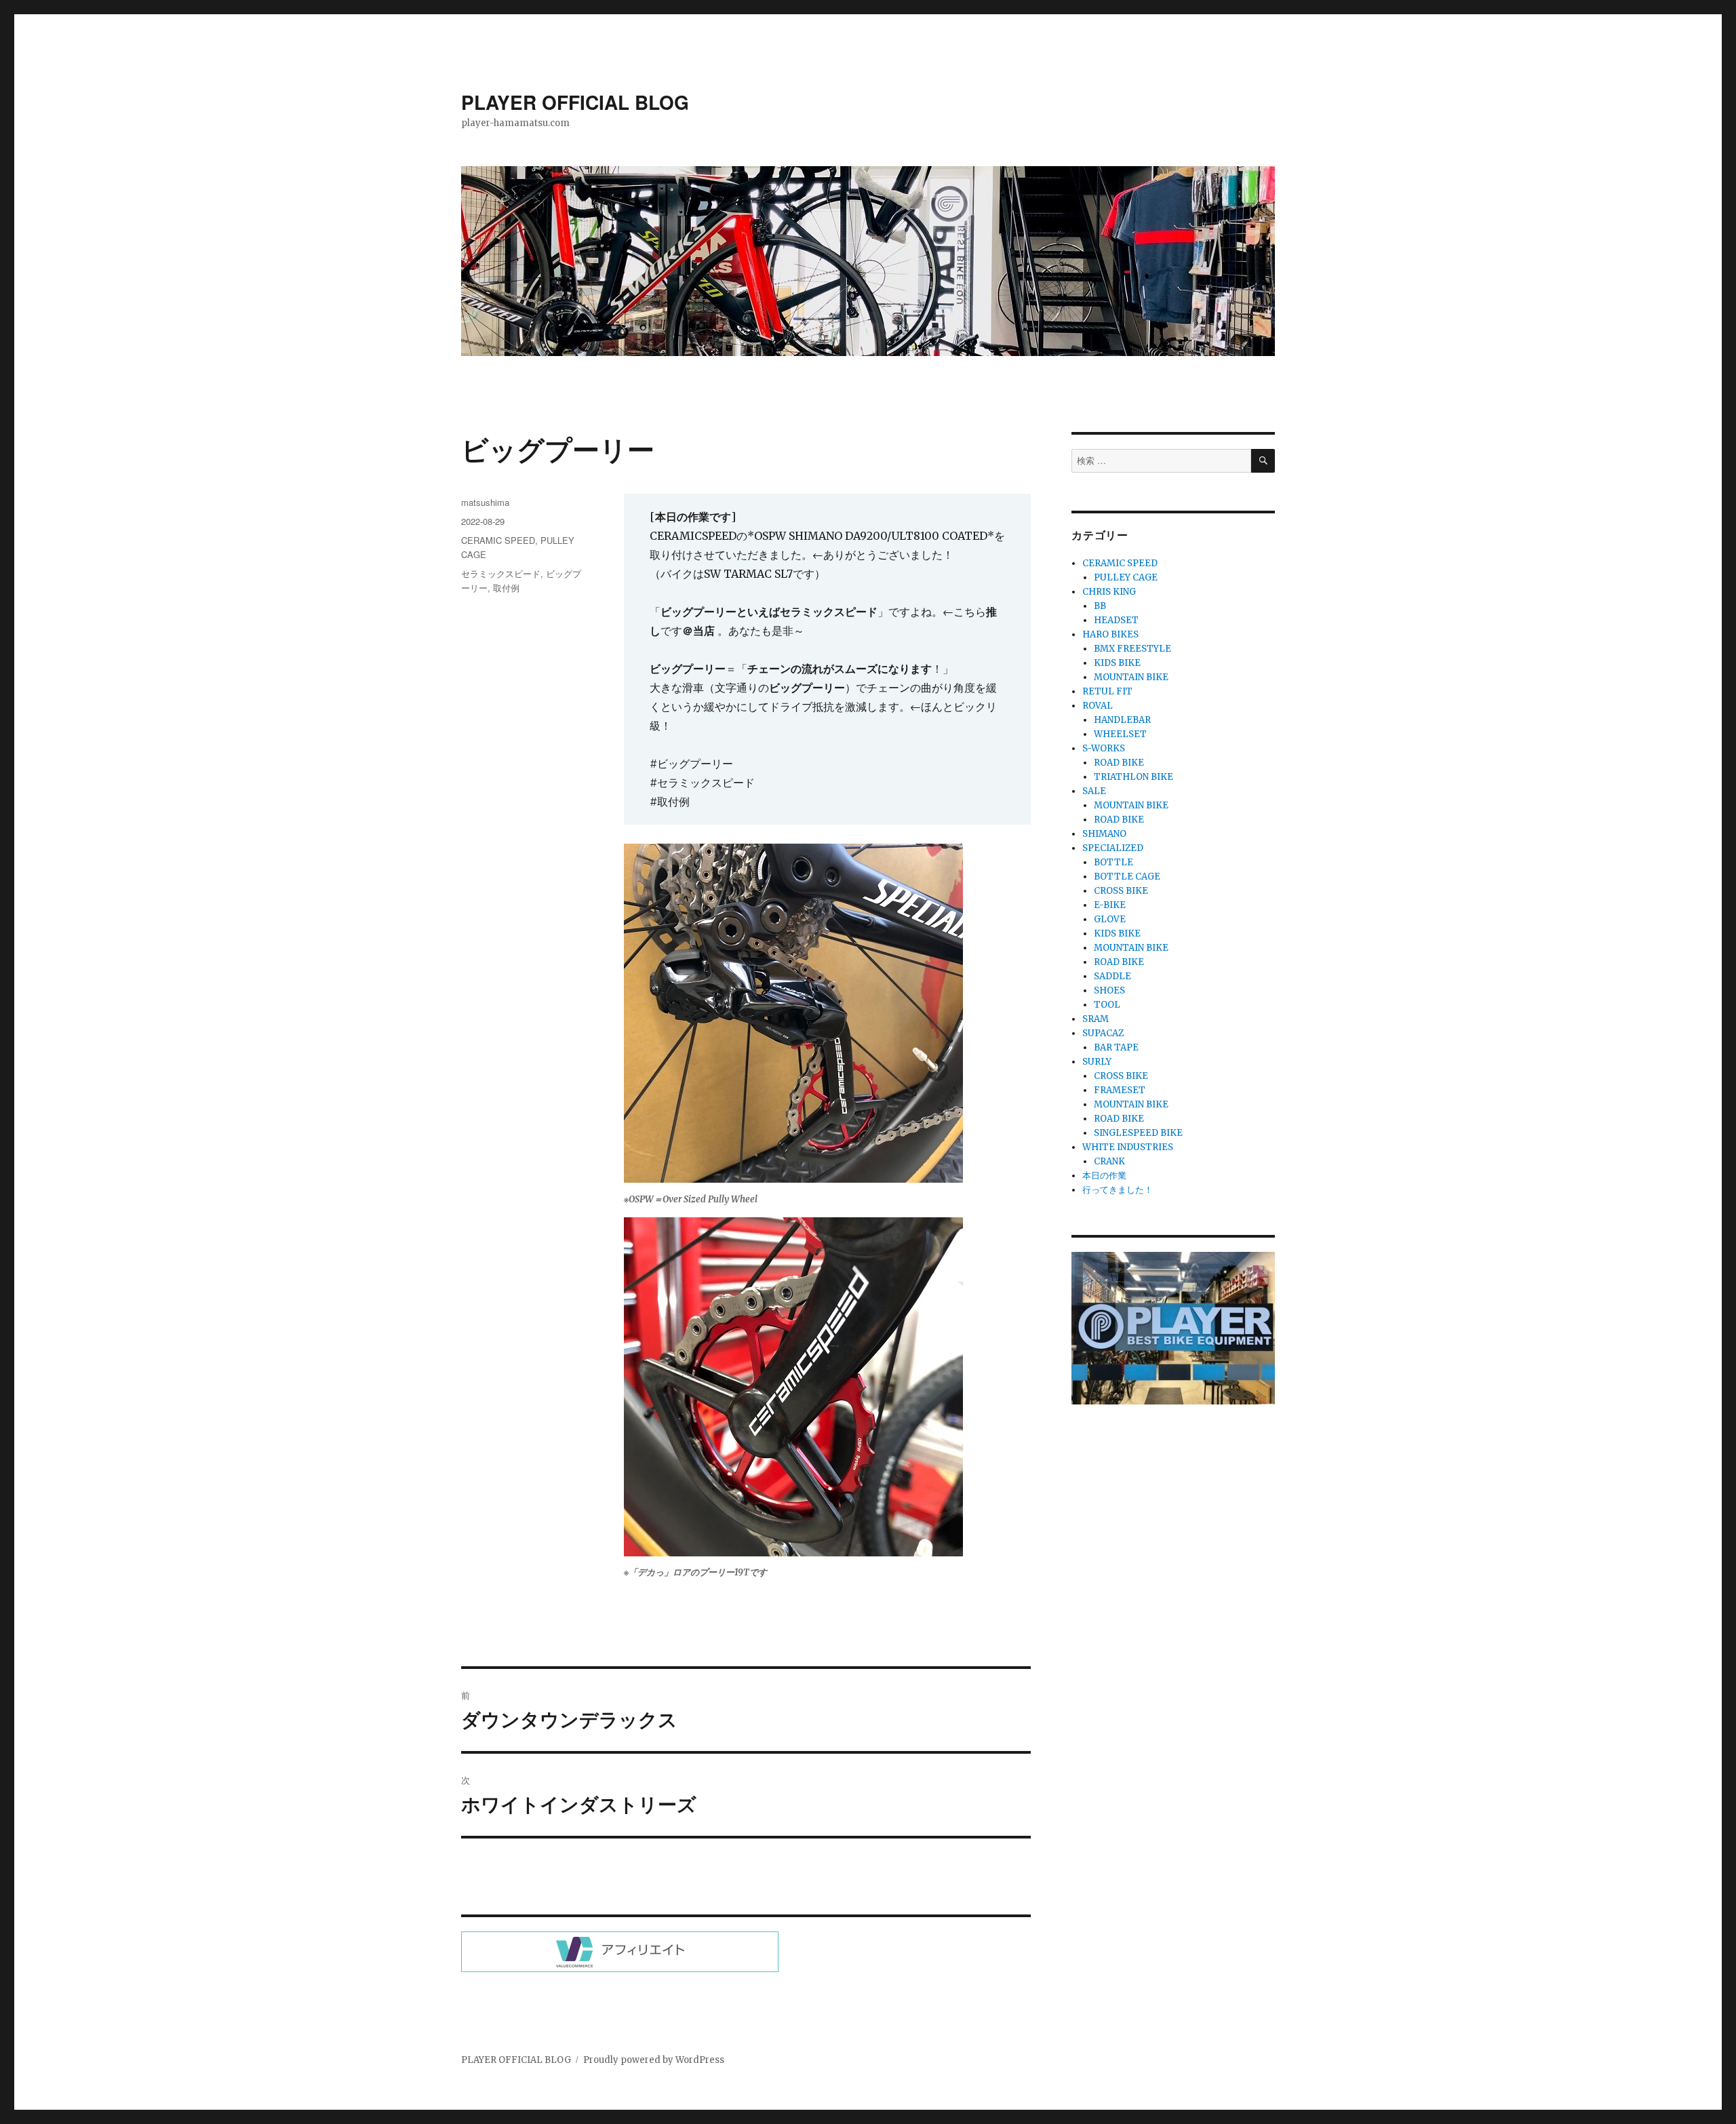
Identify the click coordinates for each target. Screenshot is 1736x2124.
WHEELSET (1120, 734)
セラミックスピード (501, 573)
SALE (1094, 791)
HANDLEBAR (1122, 720)
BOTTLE (1113, 862)
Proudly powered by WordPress (654, 2060)
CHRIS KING (1109, 592)
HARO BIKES (1110, 634)
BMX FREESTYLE (1132, 649)
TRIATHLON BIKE (1133, 777)
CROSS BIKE (1121, 891)
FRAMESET (1120, 1090)
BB (1100, 606)
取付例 (506, 588)
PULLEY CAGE (1126, 577)
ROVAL (1098, 706)
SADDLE (1112, 976)
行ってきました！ (1118, 1190)
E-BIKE (1110, 905)
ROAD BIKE (1119, 763)
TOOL (1107, 1005)
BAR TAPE (1116, 1047)
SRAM (1096, 1019)
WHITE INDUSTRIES (1128, 1147)
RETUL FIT (1107, 691)
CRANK (1109, 1161)
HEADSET (1116, 620)
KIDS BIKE (1117, 663)
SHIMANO (1104, 834)
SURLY (1097, 1062)
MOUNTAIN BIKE (1131, 677)
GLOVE (1110, 919)
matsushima (485, 502)
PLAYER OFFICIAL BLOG (575, 102)
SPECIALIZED (1113, 848)
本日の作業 (1104, 1176)
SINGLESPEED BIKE (1138, 1133)
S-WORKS (1104, 748)
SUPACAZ (1103, 1033)
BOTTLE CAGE (1127, 877)
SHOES (1109, 990)
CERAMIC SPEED (498, 540)
